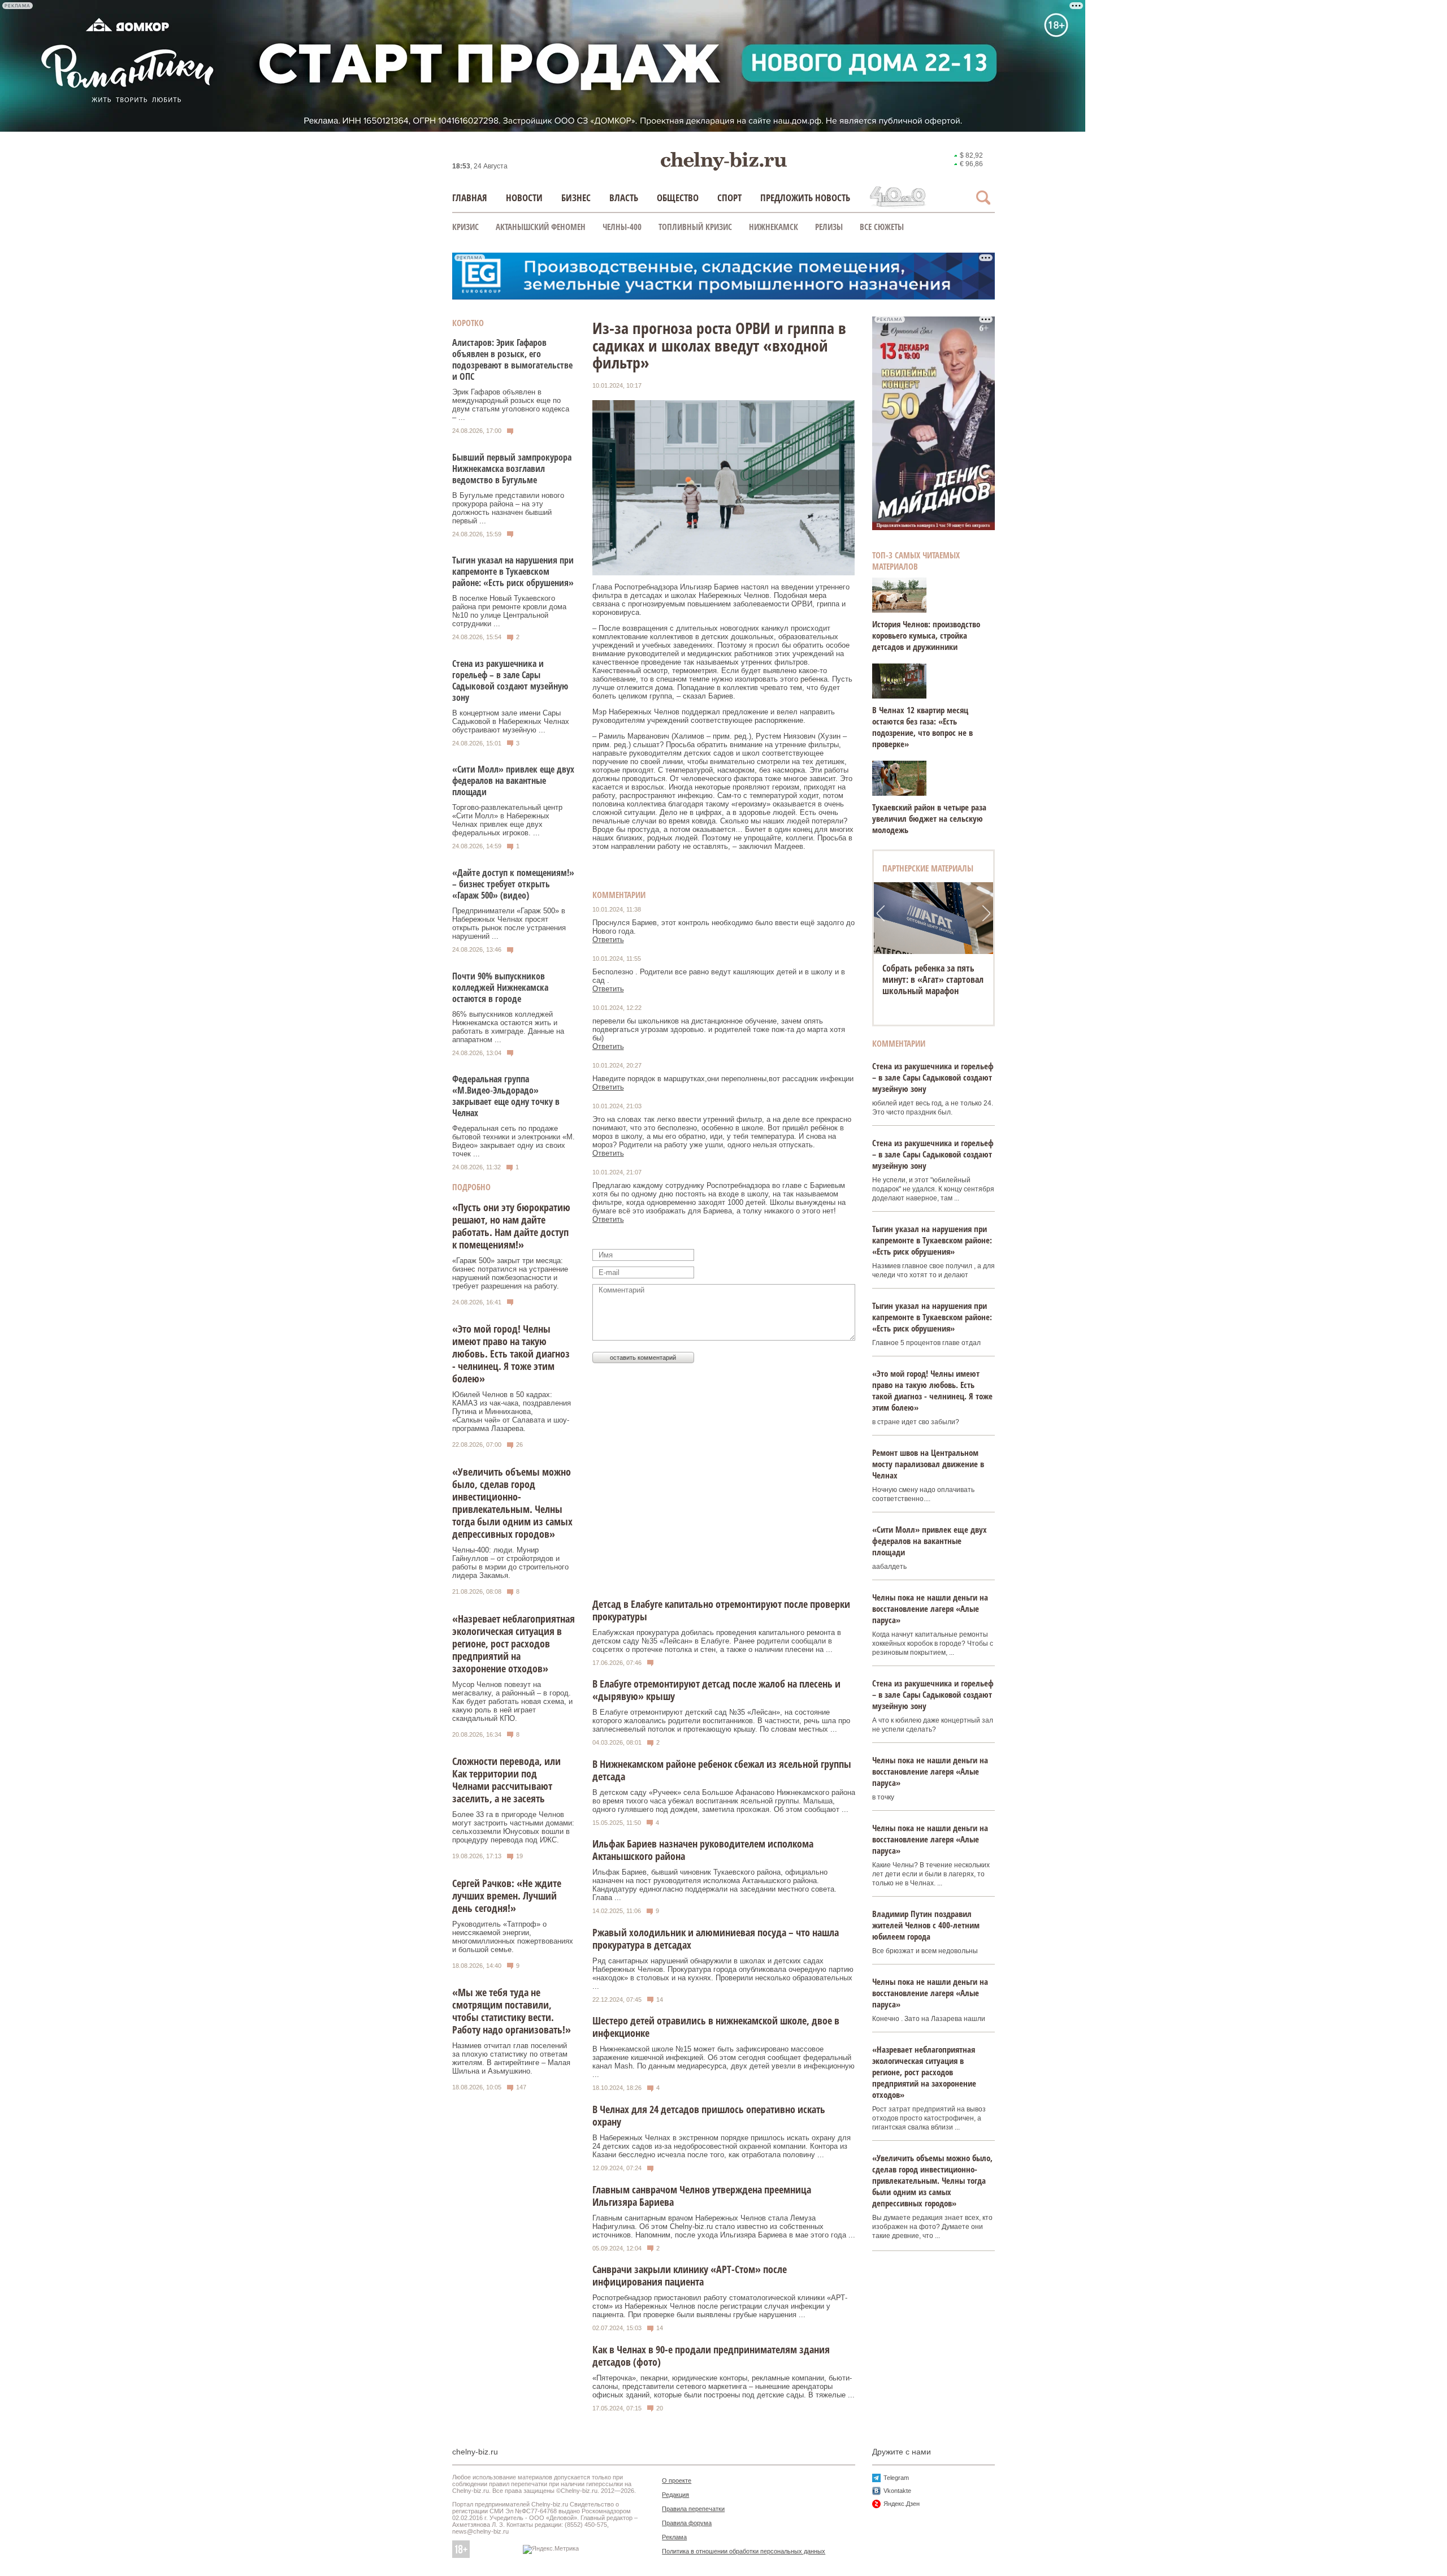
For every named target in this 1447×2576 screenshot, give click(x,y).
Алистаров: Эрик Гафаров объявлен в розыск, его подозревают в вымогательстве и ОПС (512, 359)
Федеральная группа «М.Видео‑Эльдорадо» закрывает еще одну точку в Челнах (506, 1096)
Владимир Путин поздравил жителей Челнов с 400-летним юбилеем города (926, 1925)
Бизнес (576, 198)
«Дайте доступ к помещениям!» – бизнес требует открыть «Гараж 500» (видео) (513, 884)
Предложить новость (805, 198)
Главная (470, 198)
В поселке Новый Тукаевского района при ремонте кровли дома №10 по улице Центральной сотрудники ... (509, 611)
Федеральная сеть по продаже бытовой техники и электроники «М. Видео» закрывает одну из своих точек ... (514, 1141)
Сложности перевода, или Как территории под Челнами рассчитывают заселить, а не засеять (506, 1780)
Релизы (829, 227)
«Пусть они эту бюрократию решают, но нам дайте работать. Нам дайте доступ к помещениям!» (511, 1226)
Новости (524, 198)
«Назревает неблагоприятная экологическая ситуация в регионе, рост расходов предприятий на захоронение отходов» (514, 1643)
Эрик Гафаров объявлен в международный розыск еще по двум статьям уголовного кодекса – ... (511, 405)
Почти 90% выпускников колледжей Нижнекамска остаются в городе (500, 987)
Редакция (675, 2495)
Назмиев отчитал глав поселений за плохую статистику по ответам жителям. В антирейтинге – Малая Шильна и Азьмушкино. (511, 2058)
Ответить (608, 940)
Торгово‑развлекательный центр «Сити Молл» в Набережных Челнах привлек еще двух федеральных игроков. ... (507, 820)
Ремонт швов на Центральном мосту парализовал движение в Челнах (928, 1464)
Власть (624, 198)
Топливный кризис (695, 227)
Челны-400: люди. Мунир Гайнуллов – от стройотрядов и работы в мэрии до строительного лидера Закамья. (510, 1563)
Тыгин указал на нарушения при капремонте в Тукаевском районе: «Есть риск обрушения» (513, 571)
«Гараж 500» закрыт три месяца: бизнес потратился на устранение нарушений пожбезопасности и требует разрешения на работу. (510, 1273)
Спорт (729, 198)
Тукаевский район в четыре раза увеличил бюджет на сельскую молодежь (929, 818)
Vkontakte (897, 2491)
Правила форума (687, 2523)
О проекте (677, 2480)
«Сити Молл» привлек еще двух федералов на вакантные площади (513, 780)
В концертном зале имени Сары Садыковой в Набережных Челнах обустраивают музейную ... (511, 721)
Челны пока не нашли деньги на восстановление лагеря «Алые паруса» (930, 1608)
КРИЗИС (465, 227)
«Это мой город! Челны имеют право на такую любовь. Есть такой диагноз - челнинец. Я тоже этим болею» (511, 1354)
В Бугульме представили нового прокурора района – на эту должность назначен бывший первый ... (508, 508)
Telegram (896, 2478)
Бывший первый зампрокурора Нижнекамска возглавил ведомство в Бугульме (512, 469)
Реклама (674, 2537)
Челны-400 (622, 227)
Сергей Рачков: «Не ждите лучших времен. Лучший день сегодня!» (507, 1896)
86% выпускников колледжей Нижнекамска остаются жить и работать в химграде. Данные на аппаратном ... (508, 1027)
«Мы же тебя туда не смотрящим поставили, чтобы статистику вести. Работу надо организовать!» (512, 2011)
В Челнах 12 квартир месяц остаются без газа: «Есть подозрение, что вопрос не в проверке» (922, 727)
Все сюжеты (882, 227)
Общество (678, 198)
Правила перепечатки (693, 2509)
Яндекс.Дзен (902, 2504)
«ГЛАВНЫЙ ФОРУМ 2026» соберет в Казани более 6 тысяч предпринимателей (932, 979)
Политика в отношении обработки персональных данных (744, 2551)
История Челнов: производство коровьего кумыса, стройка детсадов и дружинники (926, 635)
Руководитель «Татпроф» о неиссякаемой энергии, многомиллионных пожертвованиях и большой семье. (513, 1937)
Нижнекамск (774, 227)
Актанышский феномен (541, 227)
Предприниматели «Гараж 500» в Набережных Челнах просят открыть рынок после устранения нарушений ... (509, 923)
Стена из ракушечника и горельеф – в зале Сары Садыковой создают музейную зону (510, 680)
